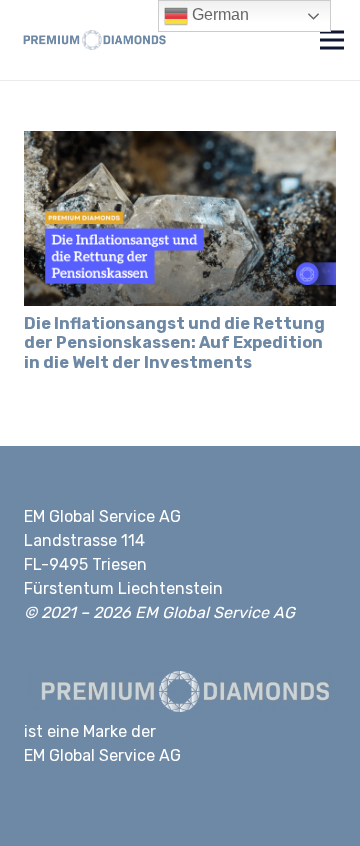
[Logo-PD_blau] (92, 40)
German (218, 14)
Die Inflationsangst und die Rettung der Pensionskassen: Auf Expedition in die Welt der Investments (174, 342)
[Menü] (332, 40)
